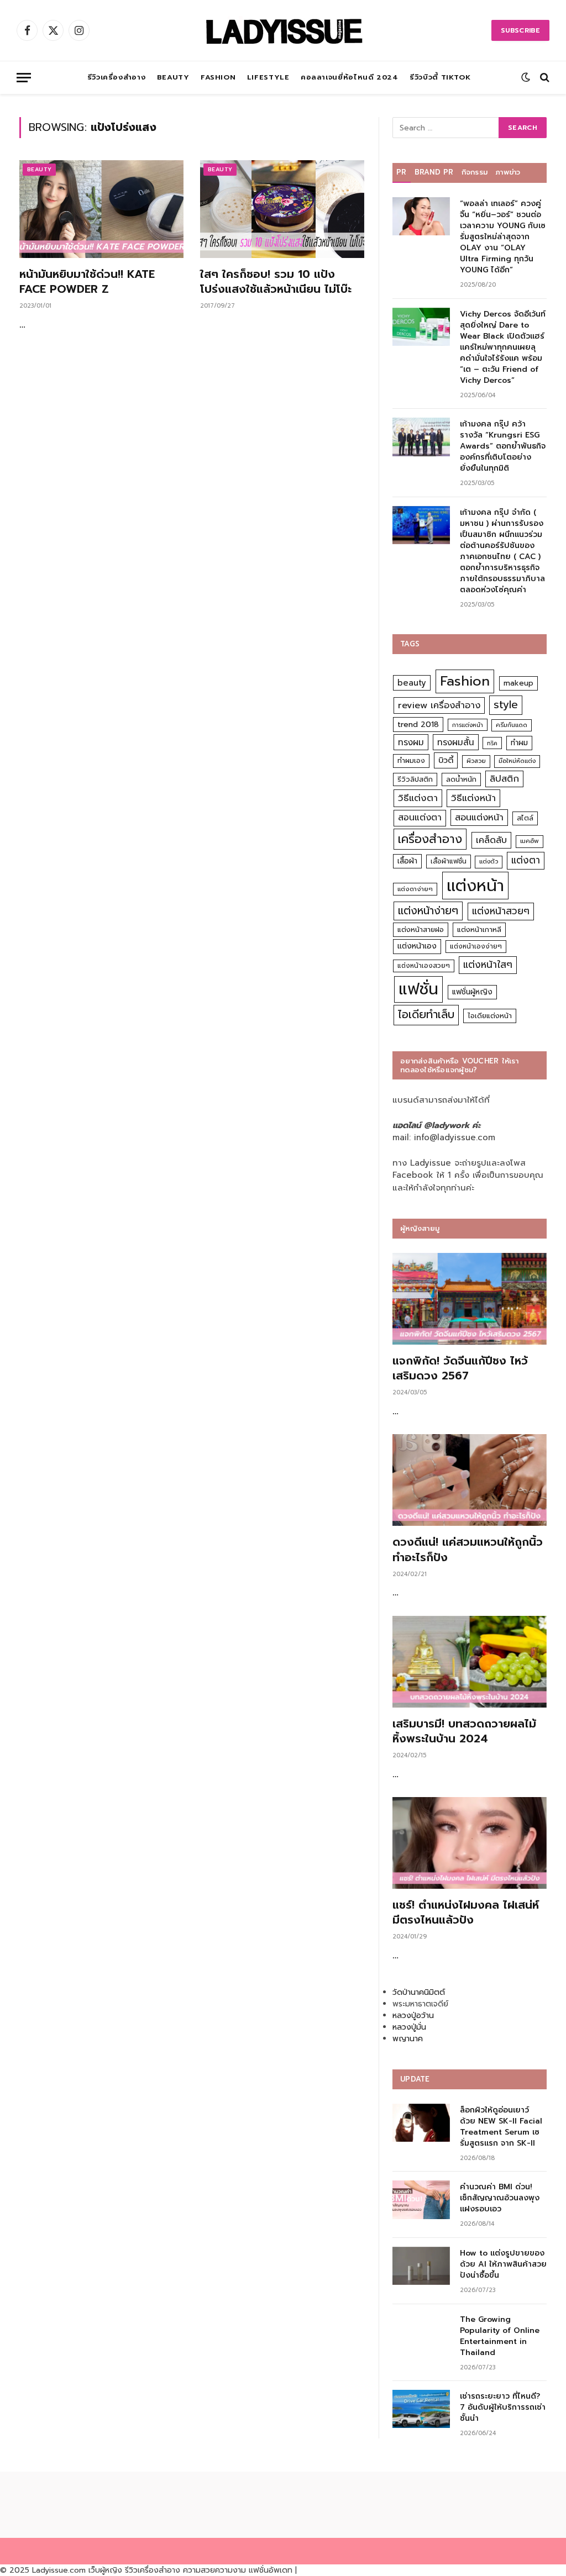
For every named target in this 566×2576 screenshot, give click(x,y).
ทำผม (519, 743)
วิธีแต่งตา (418, 798)
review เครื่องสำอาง (439, 705)
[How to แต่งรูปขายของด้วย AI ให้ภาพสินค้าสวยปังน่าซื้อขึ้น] (421, 2266)
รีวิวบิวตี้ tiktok (440, 77)
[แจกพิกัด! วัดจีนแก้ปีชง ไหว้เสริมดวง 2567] (470, 1299)
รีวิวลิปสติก (415, 779)
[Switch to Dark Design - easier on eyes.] (526, 77)
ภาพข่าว (508, 172)
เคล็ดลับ (491, 840)
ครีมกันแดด (512, 725)
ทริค (492, 743)
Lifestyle (268, 77)
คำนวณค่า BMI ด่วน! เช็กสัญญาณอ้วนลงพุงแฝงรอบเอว (500, 2198)
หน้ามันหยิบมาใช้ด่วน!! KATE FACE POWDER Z (87, 282)
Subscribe (520, 30)
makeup (518, 683)
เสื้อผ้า (407, 861)
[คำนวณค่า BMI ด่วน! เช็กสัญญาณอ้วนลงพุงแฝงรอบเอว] (421, 2200)
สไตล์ (525, 818)
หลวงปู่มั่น (409, 2027)
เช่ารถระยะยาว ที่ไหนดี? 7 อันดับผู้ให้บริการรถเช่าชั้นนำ (503, 2408)
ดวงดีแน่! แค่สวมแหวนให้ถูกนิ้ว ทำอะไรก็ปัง (468, 1550)
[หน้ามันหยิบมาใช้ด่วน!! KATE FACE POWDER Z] (101, 209)
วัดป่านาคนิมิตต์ (419, 1992)
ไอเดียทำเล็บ (426, 1015)
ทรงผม (411, 742)
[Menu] (24, 78)
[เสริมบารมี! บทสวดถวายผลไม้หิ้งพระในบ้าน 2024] (470, 1662)
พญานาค (408, 2039)
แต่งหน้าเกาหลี (479, 929)
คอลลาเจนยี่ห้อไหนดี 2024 (350, 77)
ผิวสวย (476, 761)
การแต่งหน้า (468, 725)
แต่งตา (526, 860)
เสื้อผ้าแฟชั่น (449, 861)
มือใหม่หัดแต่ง (517, 761)
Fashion (218, 77)
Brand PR (434, 172)
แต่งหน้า (475, 886)
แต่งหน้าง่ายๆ (428, 911)
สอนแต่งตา (420, 818)
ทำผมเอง (411, 760)
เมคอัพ (530, 841)
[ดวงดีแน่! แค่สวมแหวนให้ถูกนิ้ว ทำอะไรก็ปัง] (470, 1480)
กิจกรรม (475, 172)
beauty (412, 683)
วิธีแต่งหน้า (473, 798)
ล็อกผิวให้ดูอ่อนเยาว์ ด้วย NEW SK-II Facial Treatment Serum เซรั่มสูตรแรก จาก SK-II (501, 2127)
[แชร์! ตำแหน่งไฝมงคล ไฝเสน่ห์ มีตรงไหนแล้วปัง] (470, 1843)
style (506, 705)
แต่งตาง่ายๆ (415, 889)
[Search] (544, 78)
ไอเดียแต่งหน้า (490, 1016)
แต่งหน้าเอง (417, 946)
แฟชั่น (418, 989)
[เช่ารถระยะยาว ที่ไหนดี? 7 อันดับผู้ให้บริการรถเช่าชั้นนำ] (421, 2409)
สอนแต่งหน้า (479, 817)
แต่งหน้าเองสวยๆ (424, 966)
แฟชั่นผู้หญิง (472, 992)
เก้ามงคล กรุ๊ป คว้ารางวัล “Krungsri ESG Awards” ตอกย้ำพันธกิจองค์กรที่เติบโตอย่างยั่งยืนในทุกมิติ (503, 446)
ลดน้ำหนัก (461, 779)
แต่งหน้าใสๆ (488, 965)
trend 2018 (418, 725)
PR (402, 172)
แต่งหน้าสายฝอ (421, 929)
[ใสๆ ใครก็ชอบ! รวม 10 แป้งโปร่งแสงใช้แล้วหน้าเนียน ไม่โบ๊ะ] (282, 209)
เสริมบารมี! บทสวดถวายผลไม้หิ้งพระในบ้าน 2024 (464, 1731)
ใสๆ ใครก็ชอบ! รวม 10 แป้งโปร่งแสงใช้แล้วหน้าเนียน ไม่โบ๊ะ (276, 282)
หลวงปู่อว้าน (413, 2016)
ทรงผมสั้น (456, 742)
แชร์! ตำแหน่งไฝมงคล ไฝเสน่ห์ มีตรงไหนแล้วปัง (466, 1913)
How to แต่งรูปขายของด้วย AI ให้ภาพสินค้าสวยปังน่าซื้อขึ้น (503, 2264)
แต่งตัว (489, 862)
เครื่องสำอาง (430, 839)
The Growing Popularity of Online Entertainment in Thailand (500, 2336)
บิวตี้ (446, 760)
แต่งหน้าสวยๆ (501, 911)
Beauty (173, 77)
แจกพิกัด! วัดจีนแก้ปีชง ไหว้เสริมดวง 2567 (460, 1368)
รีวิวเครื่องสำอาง (117, 77)
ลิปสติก (504, 779)
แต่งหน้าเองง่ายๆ (476, 946)
